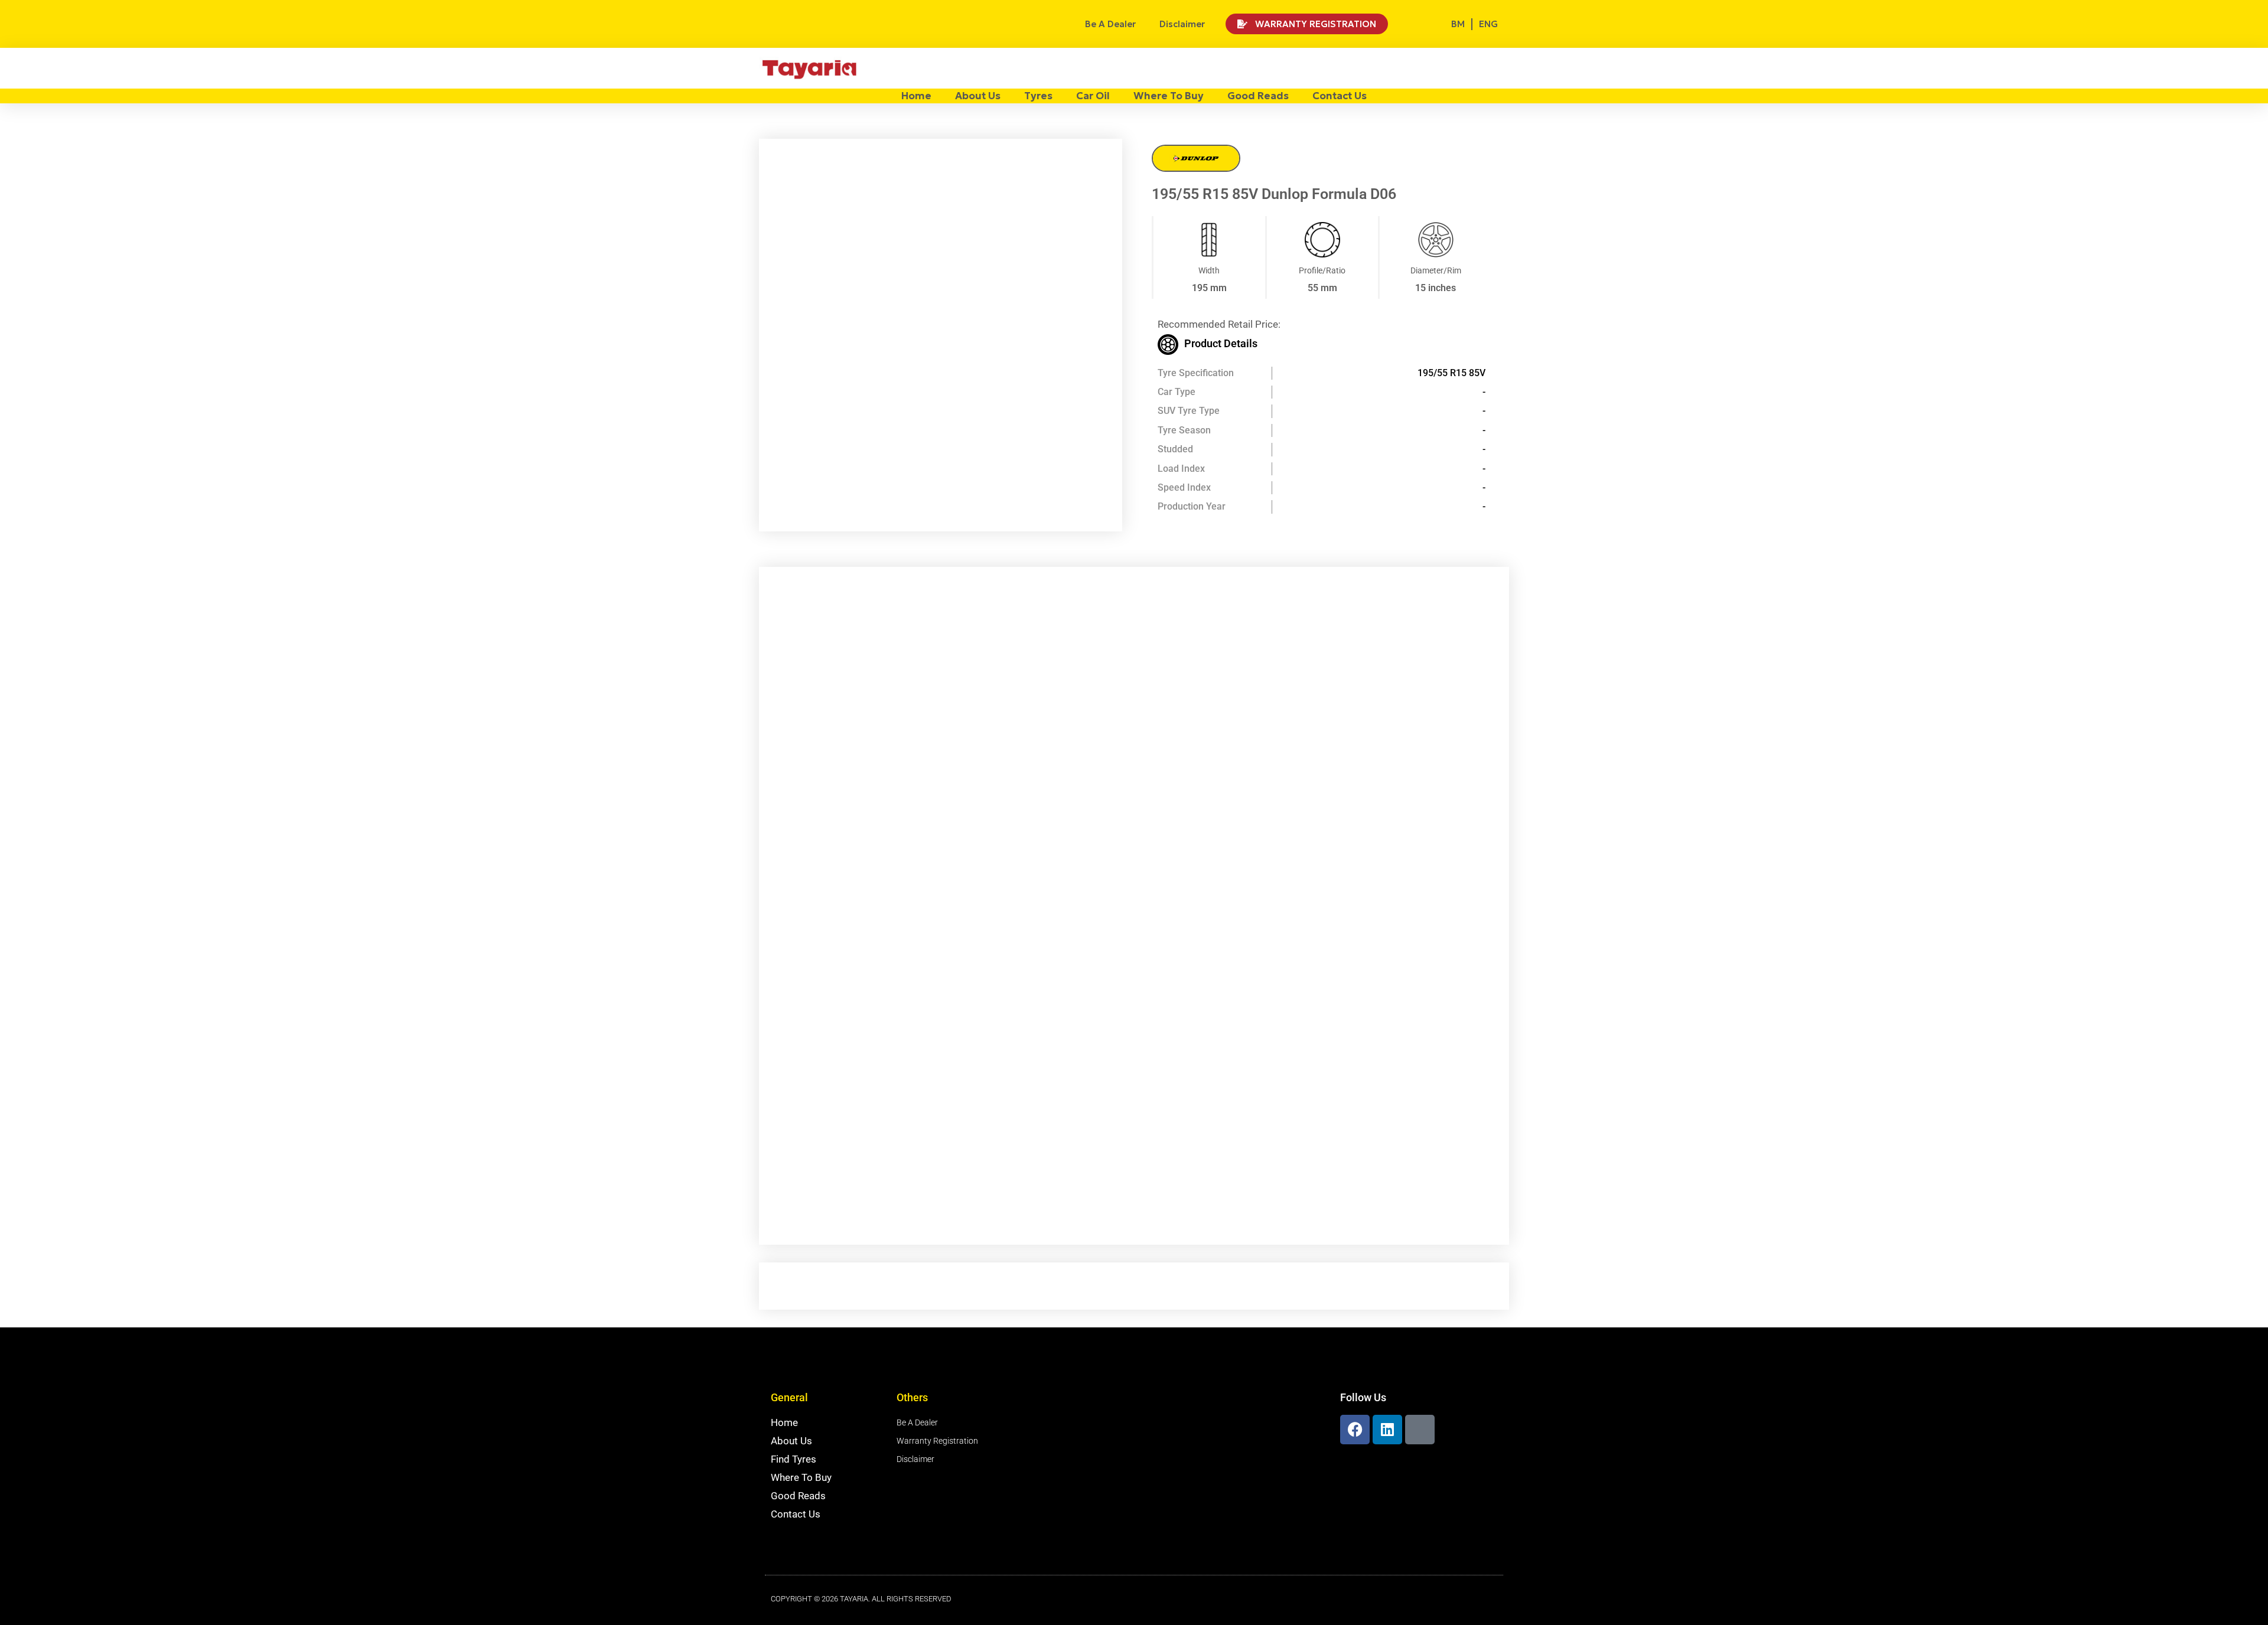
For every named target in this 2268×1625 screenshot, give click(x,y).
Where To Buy (1169, 96)
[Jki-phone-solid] (1420, 1430)
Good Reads (1258, 96)
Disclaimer (1182, 24)
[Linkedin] (1387, 1430)
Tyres (1038, 96)
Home (916, 96)
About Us (978, 96)
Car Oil (1093, 96)
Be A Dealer (1110, 24)
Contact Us (1340, 96)
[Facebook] (1355, 1430)
